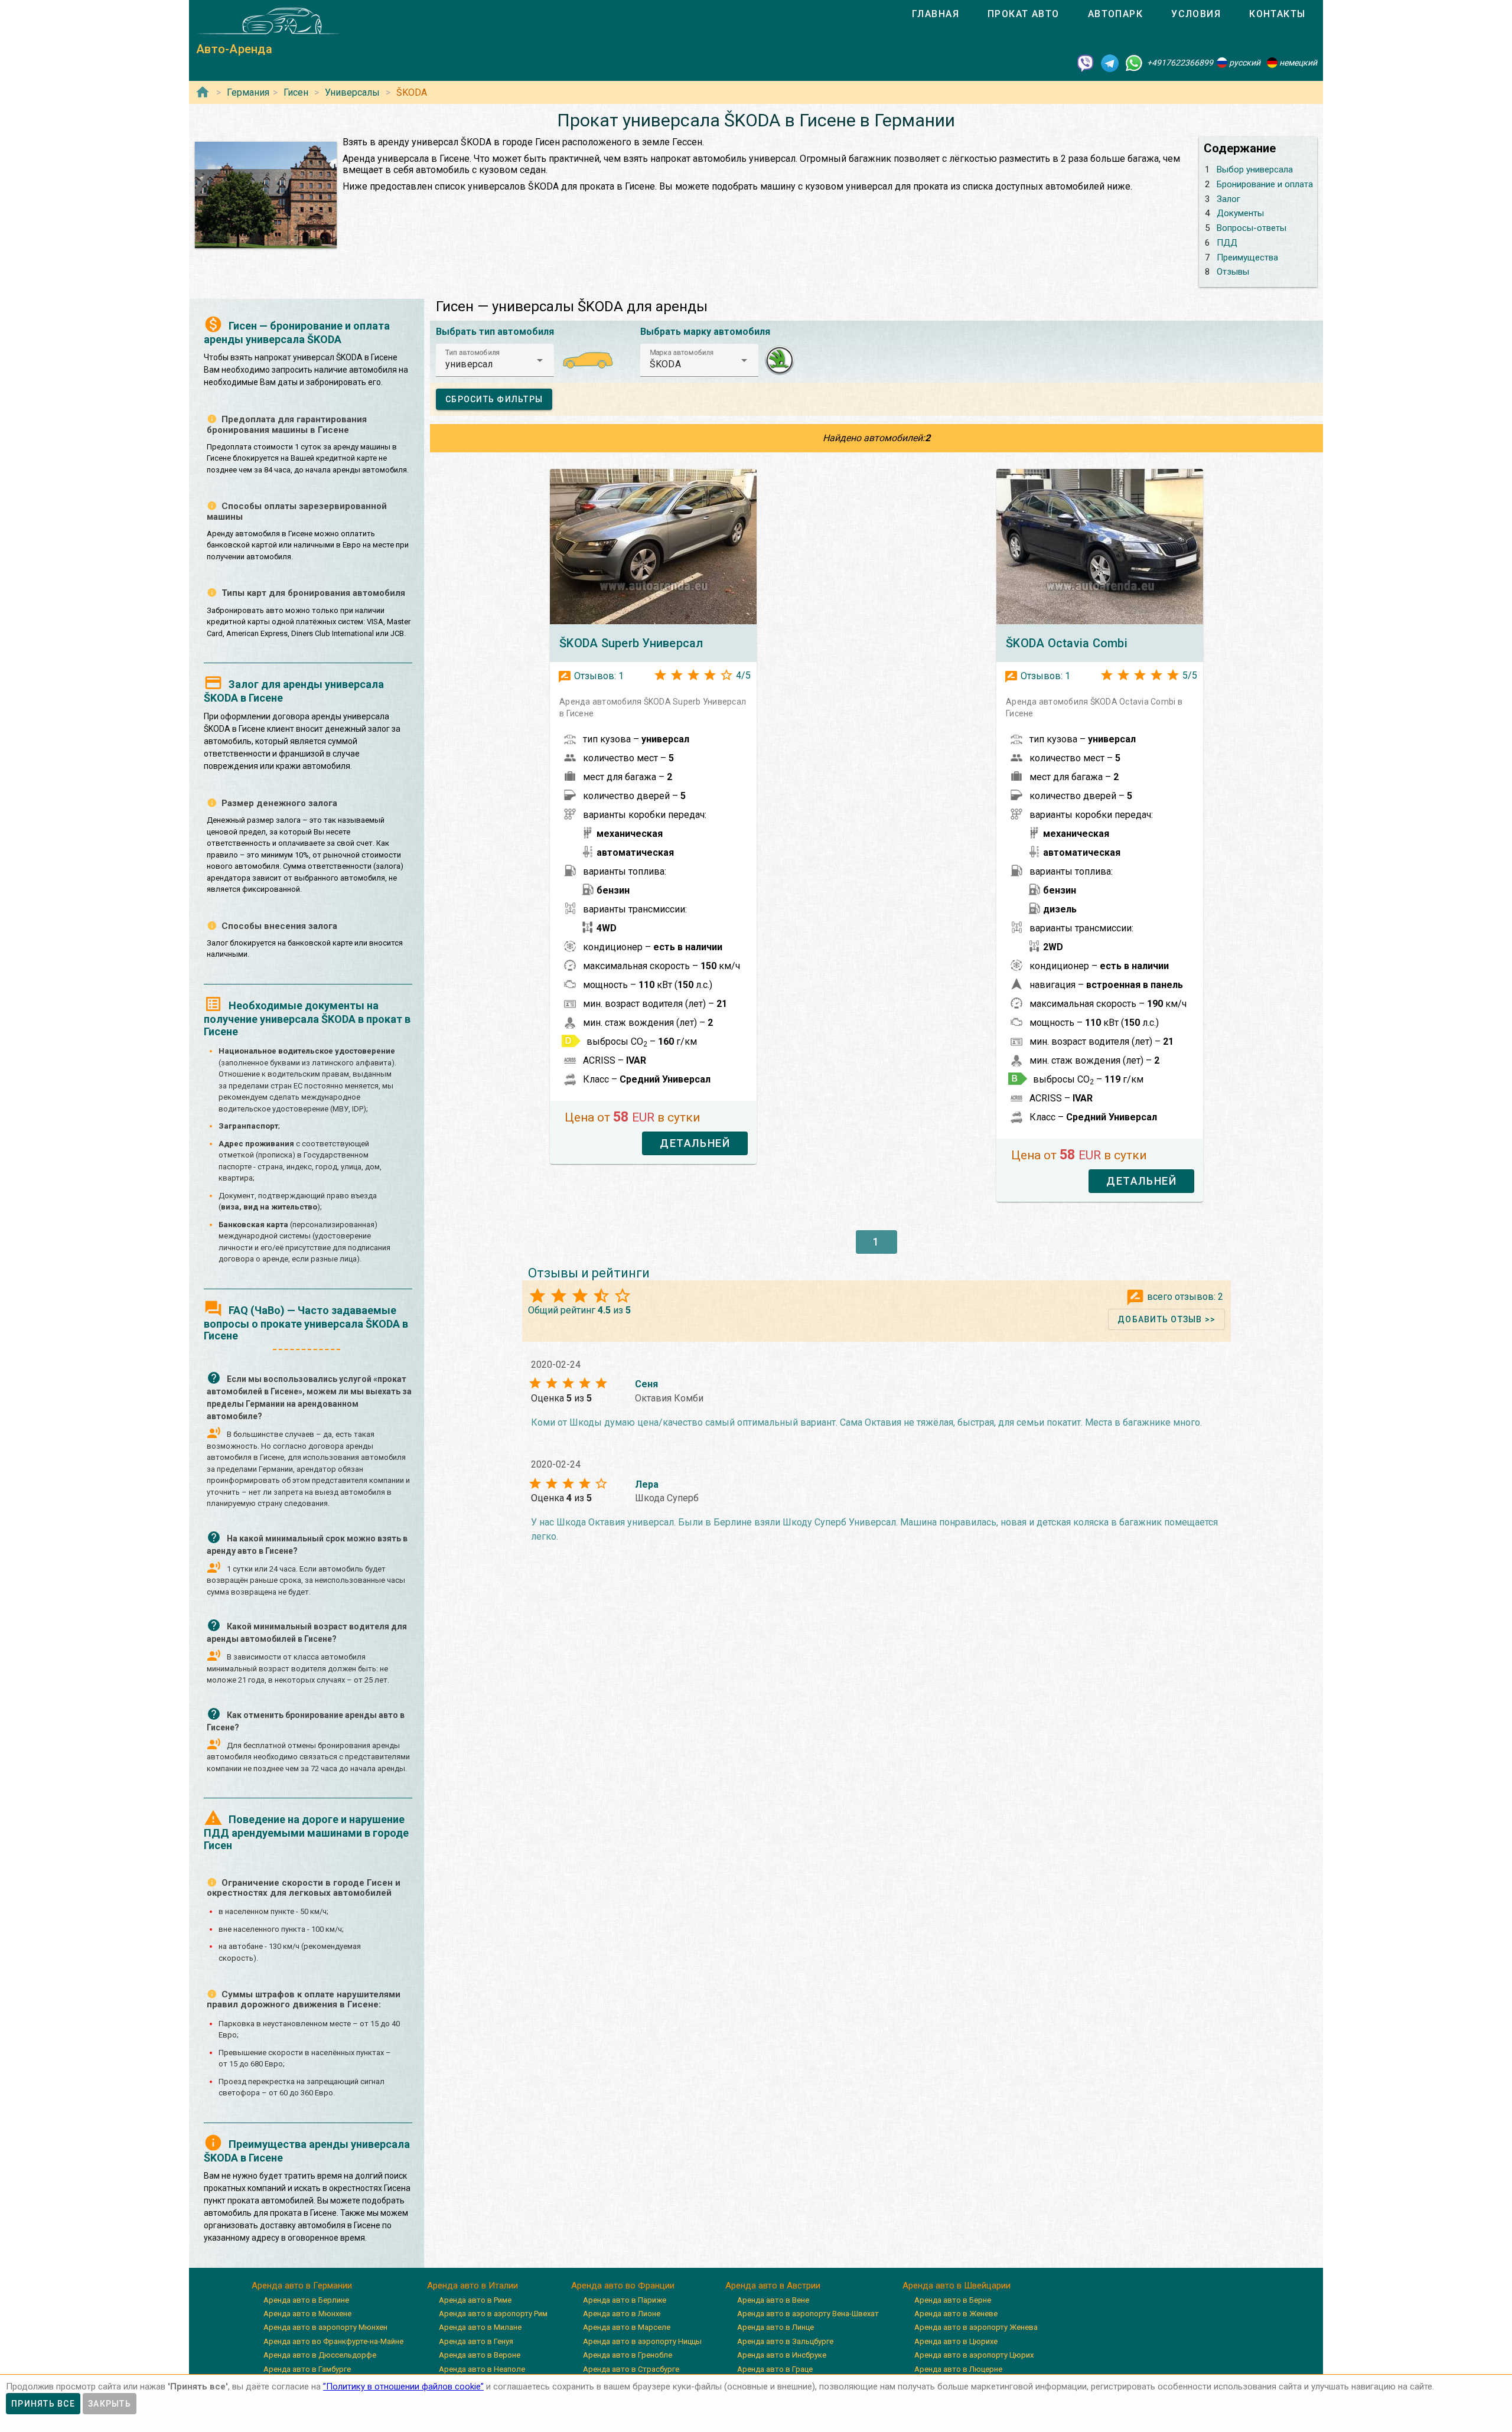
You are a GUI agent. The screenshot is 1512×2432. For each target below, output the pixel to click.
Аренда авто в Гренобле (628, 2355)
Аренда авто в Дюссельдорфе (320, 2355)
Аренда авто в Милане (480, 2327)
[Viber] (1086, 63)
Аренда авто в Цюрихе (956, 2341)
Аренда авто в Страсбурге (631, 2369)
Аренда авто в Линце (775, 2327)
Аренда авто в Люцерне (958, 2369)
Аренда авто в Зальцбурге (785, 2341)
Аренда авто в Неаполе (482, 2369)
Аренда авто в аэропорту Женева (976, 2327)
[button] (495, 360)
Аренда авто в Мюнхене (307, 2314)
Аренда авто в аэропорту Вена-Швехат (808, 2314)
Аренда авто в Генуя (476, 2341)
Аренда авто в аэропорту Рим (493, 2314)
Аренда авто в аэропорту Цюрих (974, 2355)
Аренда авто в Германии (302, 2286)
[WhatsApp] (1134, 63)
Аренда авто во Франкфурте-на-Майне (333, 2341)
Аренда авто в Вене (773, 2300)
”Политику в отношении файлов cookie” (403, 2387)
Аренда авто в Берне (953, 2300)
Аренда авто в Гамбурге (307, 2369)
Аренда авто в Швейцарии (957, 2286)
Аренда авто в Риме (475, 2300)
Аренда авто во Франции (623, 2286)
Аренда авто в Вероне (480, 2355)
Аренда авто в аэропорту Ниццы (642, 2341)
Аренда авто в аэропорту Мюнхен (325, 2327)
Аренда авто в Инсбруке (782, 2355)
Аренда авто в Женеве (956, 2314)
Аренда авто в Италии (472, 2286)
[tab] (936, 14)
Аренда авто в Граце (775, 2369)
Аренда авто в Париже (625, 2300)
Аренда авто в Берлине (306, 2300)
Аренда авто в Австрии (773, 2286)
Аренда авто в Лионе (622, 2314)
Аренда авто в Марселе (627, 2327)
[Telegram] (1110, 63)
